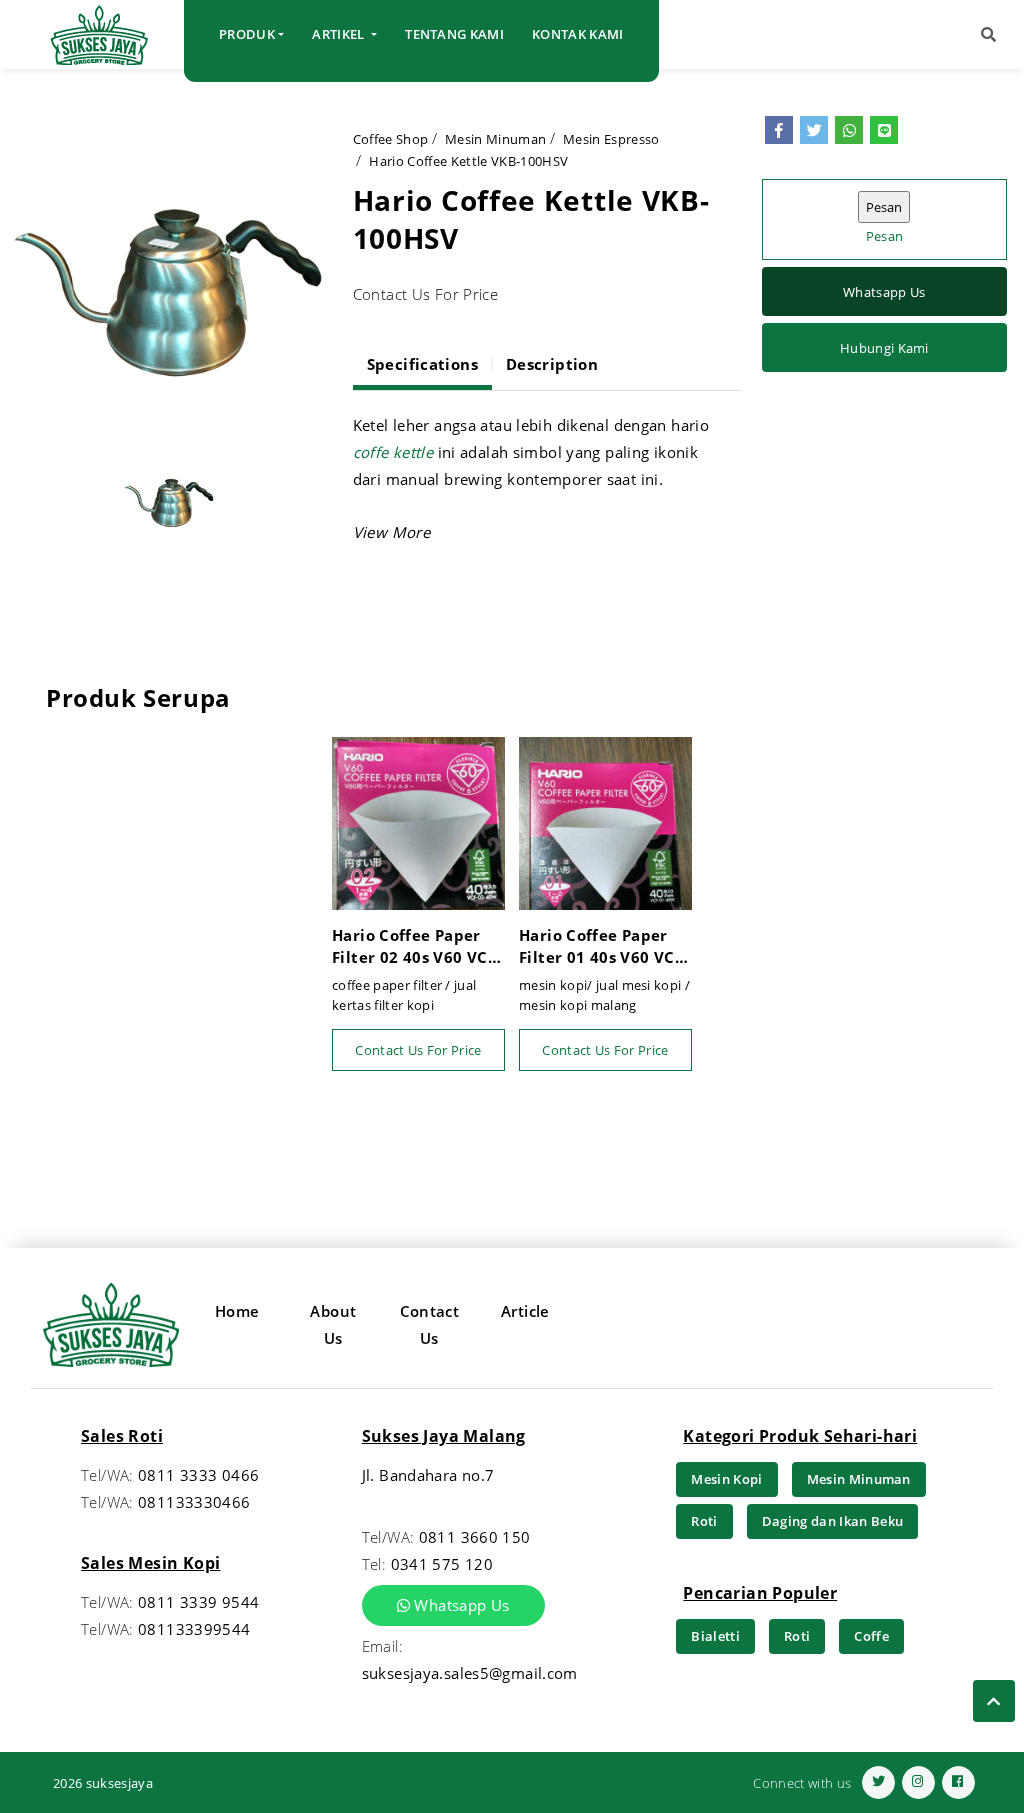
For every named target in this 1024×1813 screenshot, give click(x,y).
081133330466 (194, 1502)
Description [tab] (552, 364)
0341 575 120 (442, 1564)
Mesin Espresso (611, 139)
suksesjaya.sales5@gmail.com (470, 1673)
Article (525, 1311)
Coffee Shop (391, 139)
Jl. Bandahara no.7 (428, 1475)
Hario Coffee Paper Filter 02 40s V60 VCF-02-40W (416, 947)
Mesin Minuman (495, 139)
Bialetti (715, 1636)
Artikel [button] (340, 34)
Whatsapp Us (884, 292)
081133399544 (194, 1629)
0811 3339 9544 (198, 1602)
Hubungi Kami (884, 348)
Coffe (871, 1636)
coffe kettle (393, 452)
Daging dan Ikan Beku (833, 1521)
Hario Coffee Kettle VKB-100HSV (468, 161)
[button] (988, 34)
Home (237, 1311)
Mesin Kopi (726, 1479)
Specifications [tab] (422, 364)
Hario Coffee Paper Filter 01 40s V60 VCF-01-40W (603, 947)
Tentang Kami (454, 34)
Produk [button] (247, 34)
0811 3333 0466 (198, 1475)
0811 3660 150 (475, 1537)
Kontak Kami (578, 34)
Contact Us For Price (418, 1050)
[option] (169, 273)
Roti (704, 1521)
